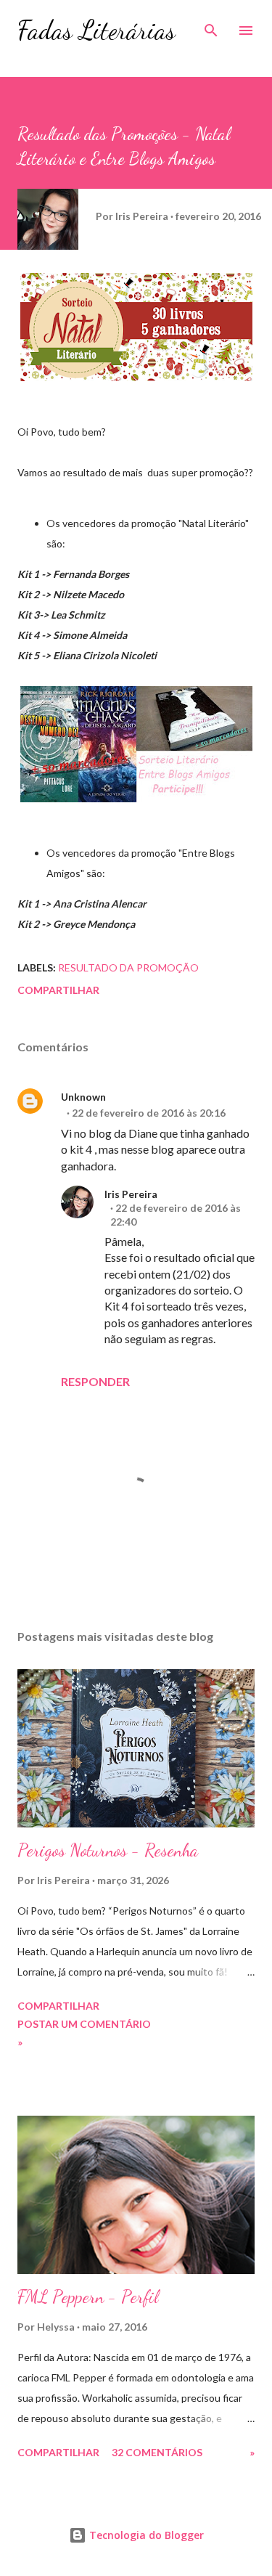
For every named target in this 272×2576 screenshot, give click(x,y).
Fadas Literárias (96, 30)
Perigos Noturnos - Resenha (108, 1850)
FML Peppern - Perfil (88, 2297)
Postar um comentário (84, 2024)
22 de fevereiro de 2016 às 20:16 (149, 1113)
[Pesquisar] (211, 26)
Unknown (83, 1097)
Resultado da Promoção (128, 967)
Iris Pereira (131, 1194)
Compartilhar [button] (58, 990)
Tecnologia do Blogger (145, 2535)
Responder (95, 1381)
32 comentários (157, 2452)
